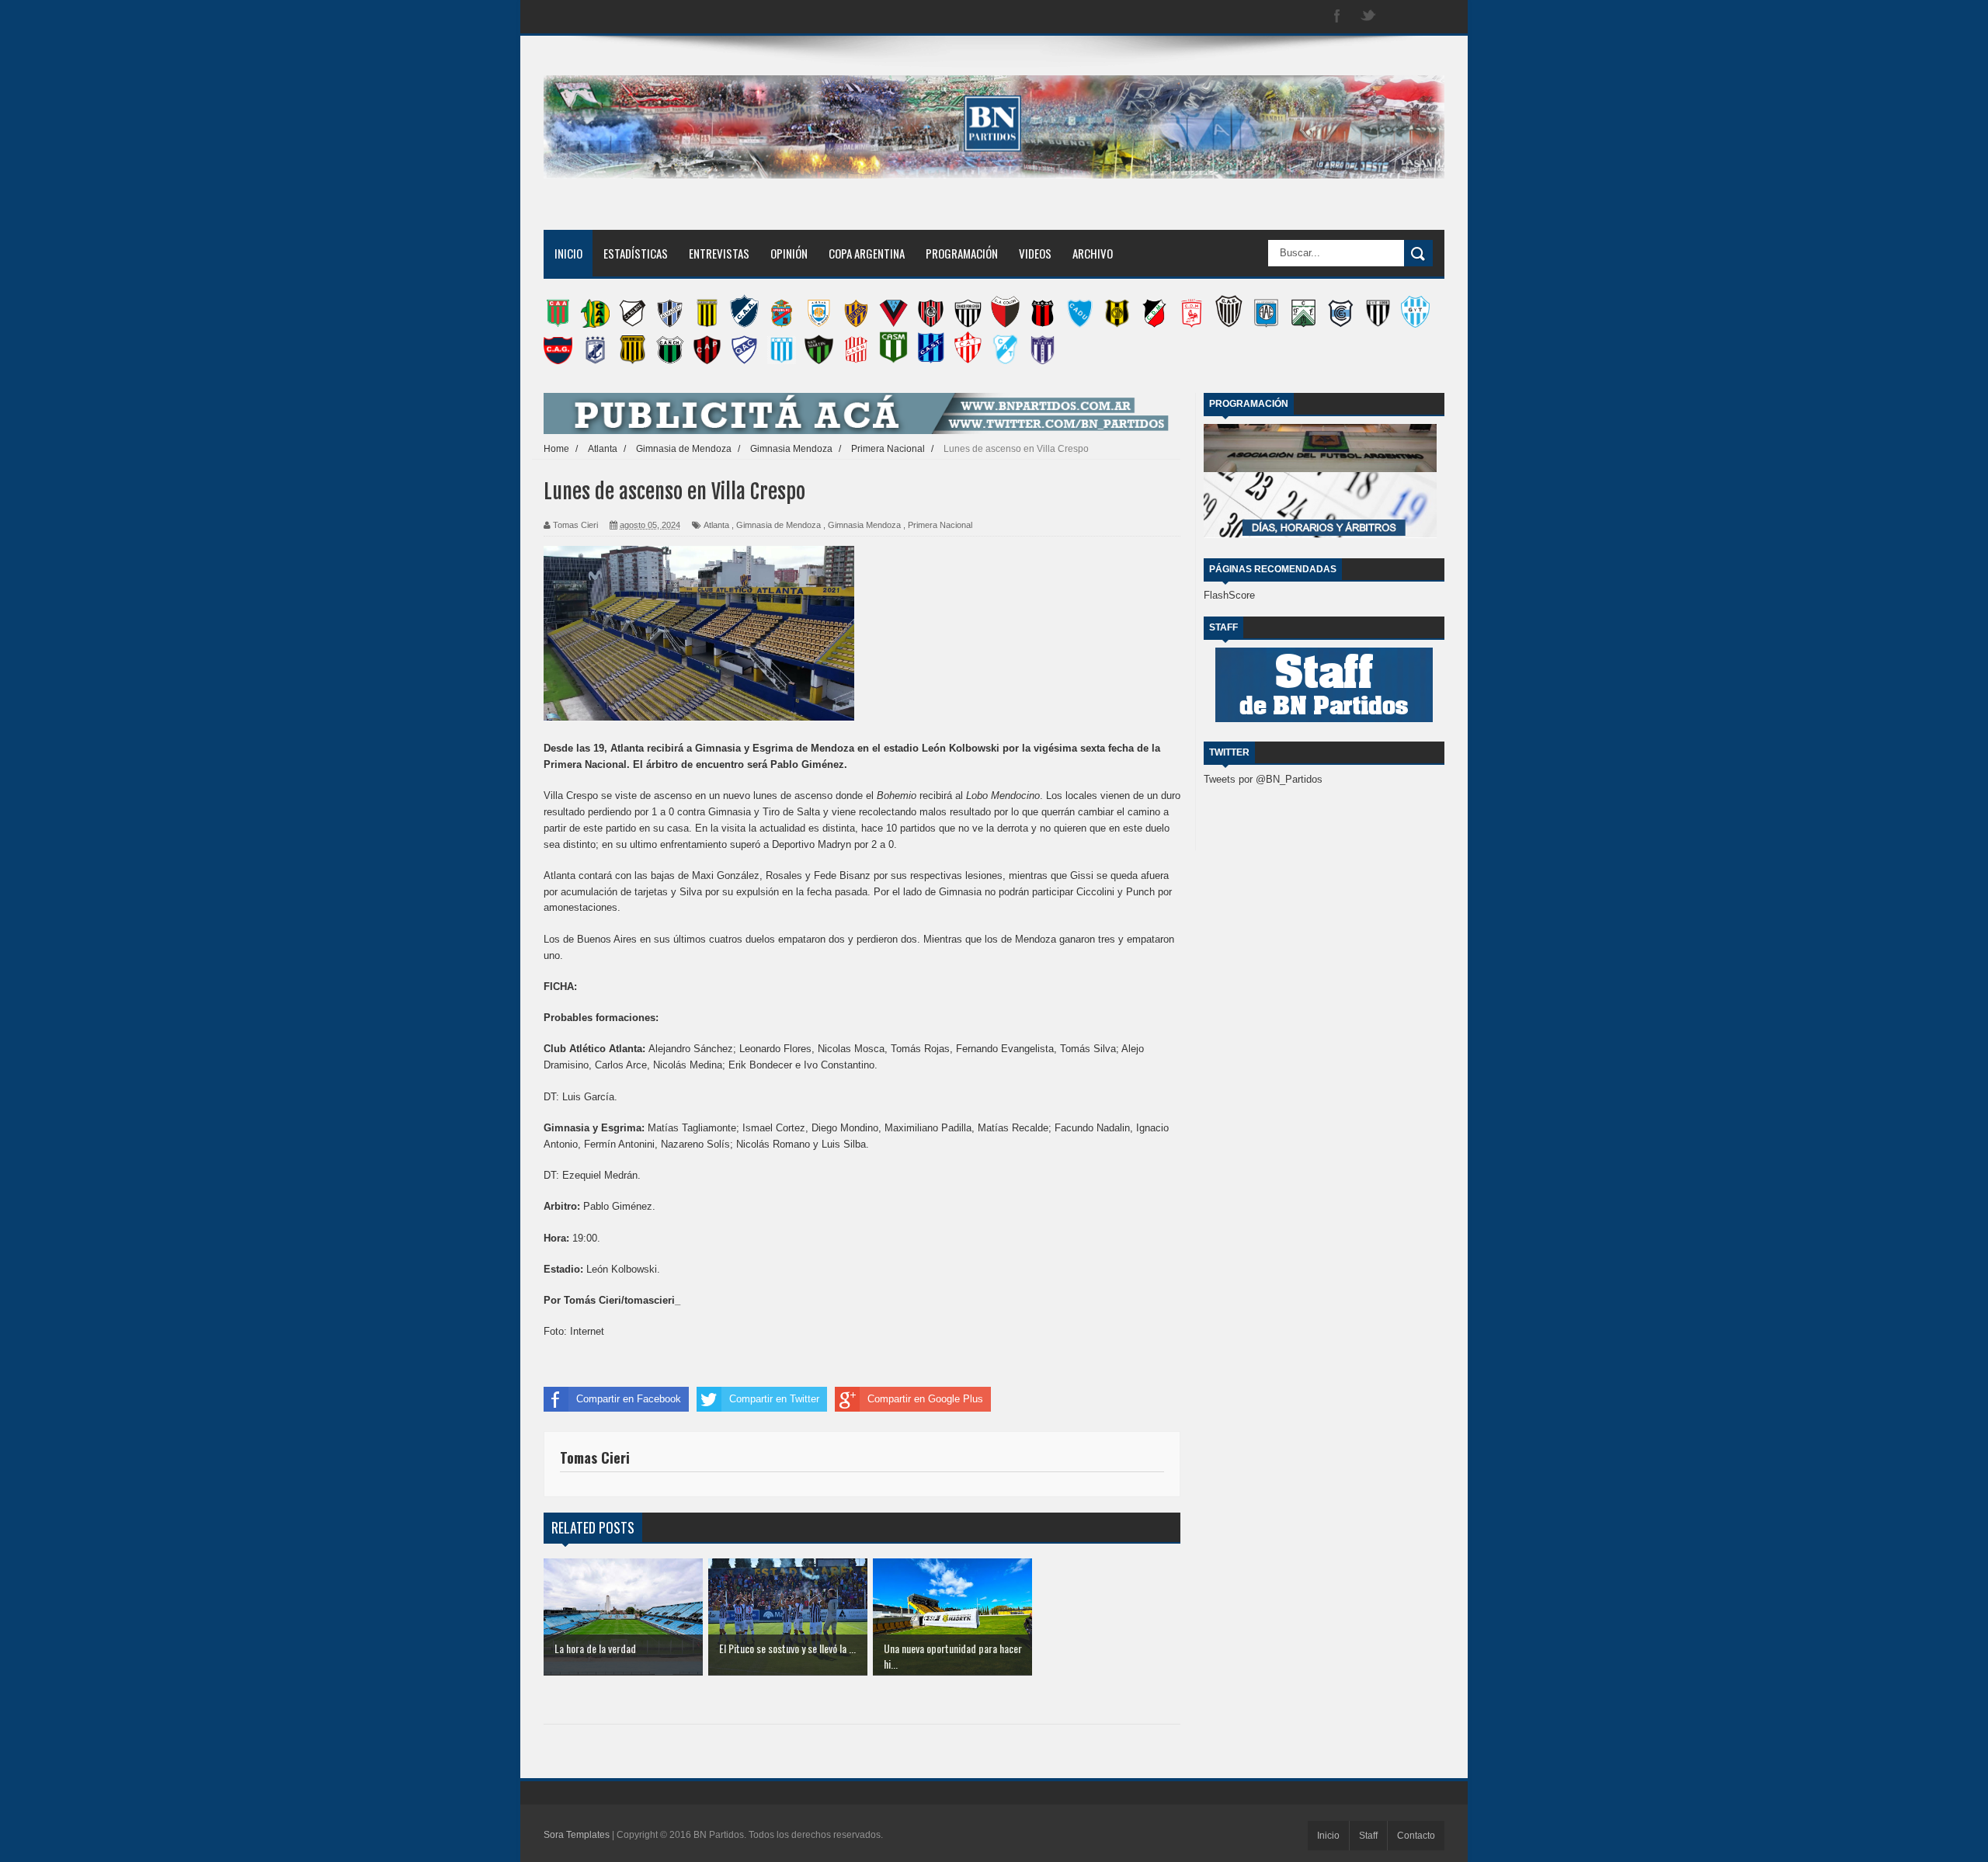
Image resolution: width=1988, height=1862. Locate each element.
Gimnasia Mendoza (864, 525)
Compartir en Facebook (629, 1399)
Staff (1368, 1836)
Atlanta (716, 525)
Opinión (789, 253)
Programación (962, 253)
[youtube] (1430, 17)
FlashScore (1229, 595)
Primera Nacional (940, 525)
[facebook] (1337, 17)
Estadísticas (636, 253)
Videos (1035, 253)
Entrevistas (719, 253)
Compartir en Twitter (774, 1399)
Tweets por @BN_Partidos (1263, 779)
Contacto (1416, 1836)
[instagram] (1399, 17)
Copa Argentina (867, 253)
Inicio (568, 253)
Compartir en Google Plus (925, 1399)
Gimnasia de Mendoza (779, 525)
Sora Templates (577, 1835)
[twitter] (1368, 17)
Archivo (1093, 253)
